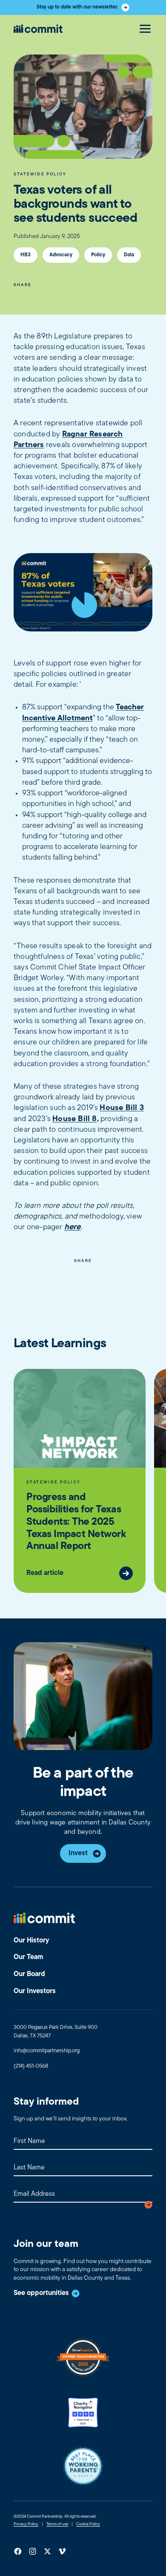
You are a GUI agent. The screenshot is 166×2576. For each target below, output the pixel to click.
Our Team (28, 1957)
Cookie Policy (88, 2524)
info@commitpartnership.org (47, 2051)
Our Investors (35, 1991)
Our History (31, 1941)
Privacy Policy (26, 2524)
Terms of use (57, 2524)
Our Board (29, 1974)
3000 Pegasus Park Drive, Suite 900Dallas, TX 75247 (56, 2032)
